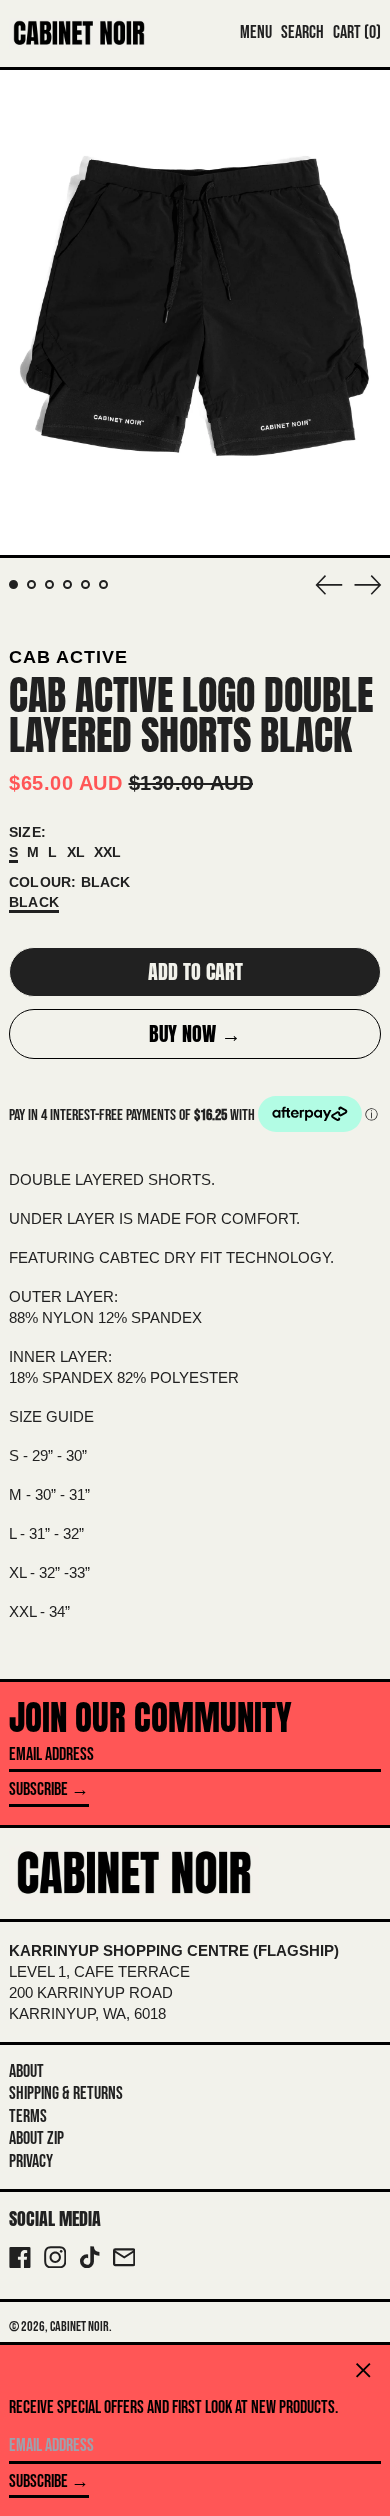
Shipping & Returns (66, 2093)
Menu (256, 32)
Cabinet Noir (79, 2326)
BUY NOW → (195, 1033)
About (26, 2071)
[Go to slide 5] (85, 584)
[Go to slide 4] (67, 584)
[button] (302, 33)
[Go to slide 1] (13, 584)
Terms (28, 2116)
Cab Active (68, 657)
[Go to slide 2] (31, 584)
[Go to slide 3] (49, 584)
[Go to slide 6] (103, 584)
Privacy (31, 2161)
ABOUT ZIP (36, 2138)
